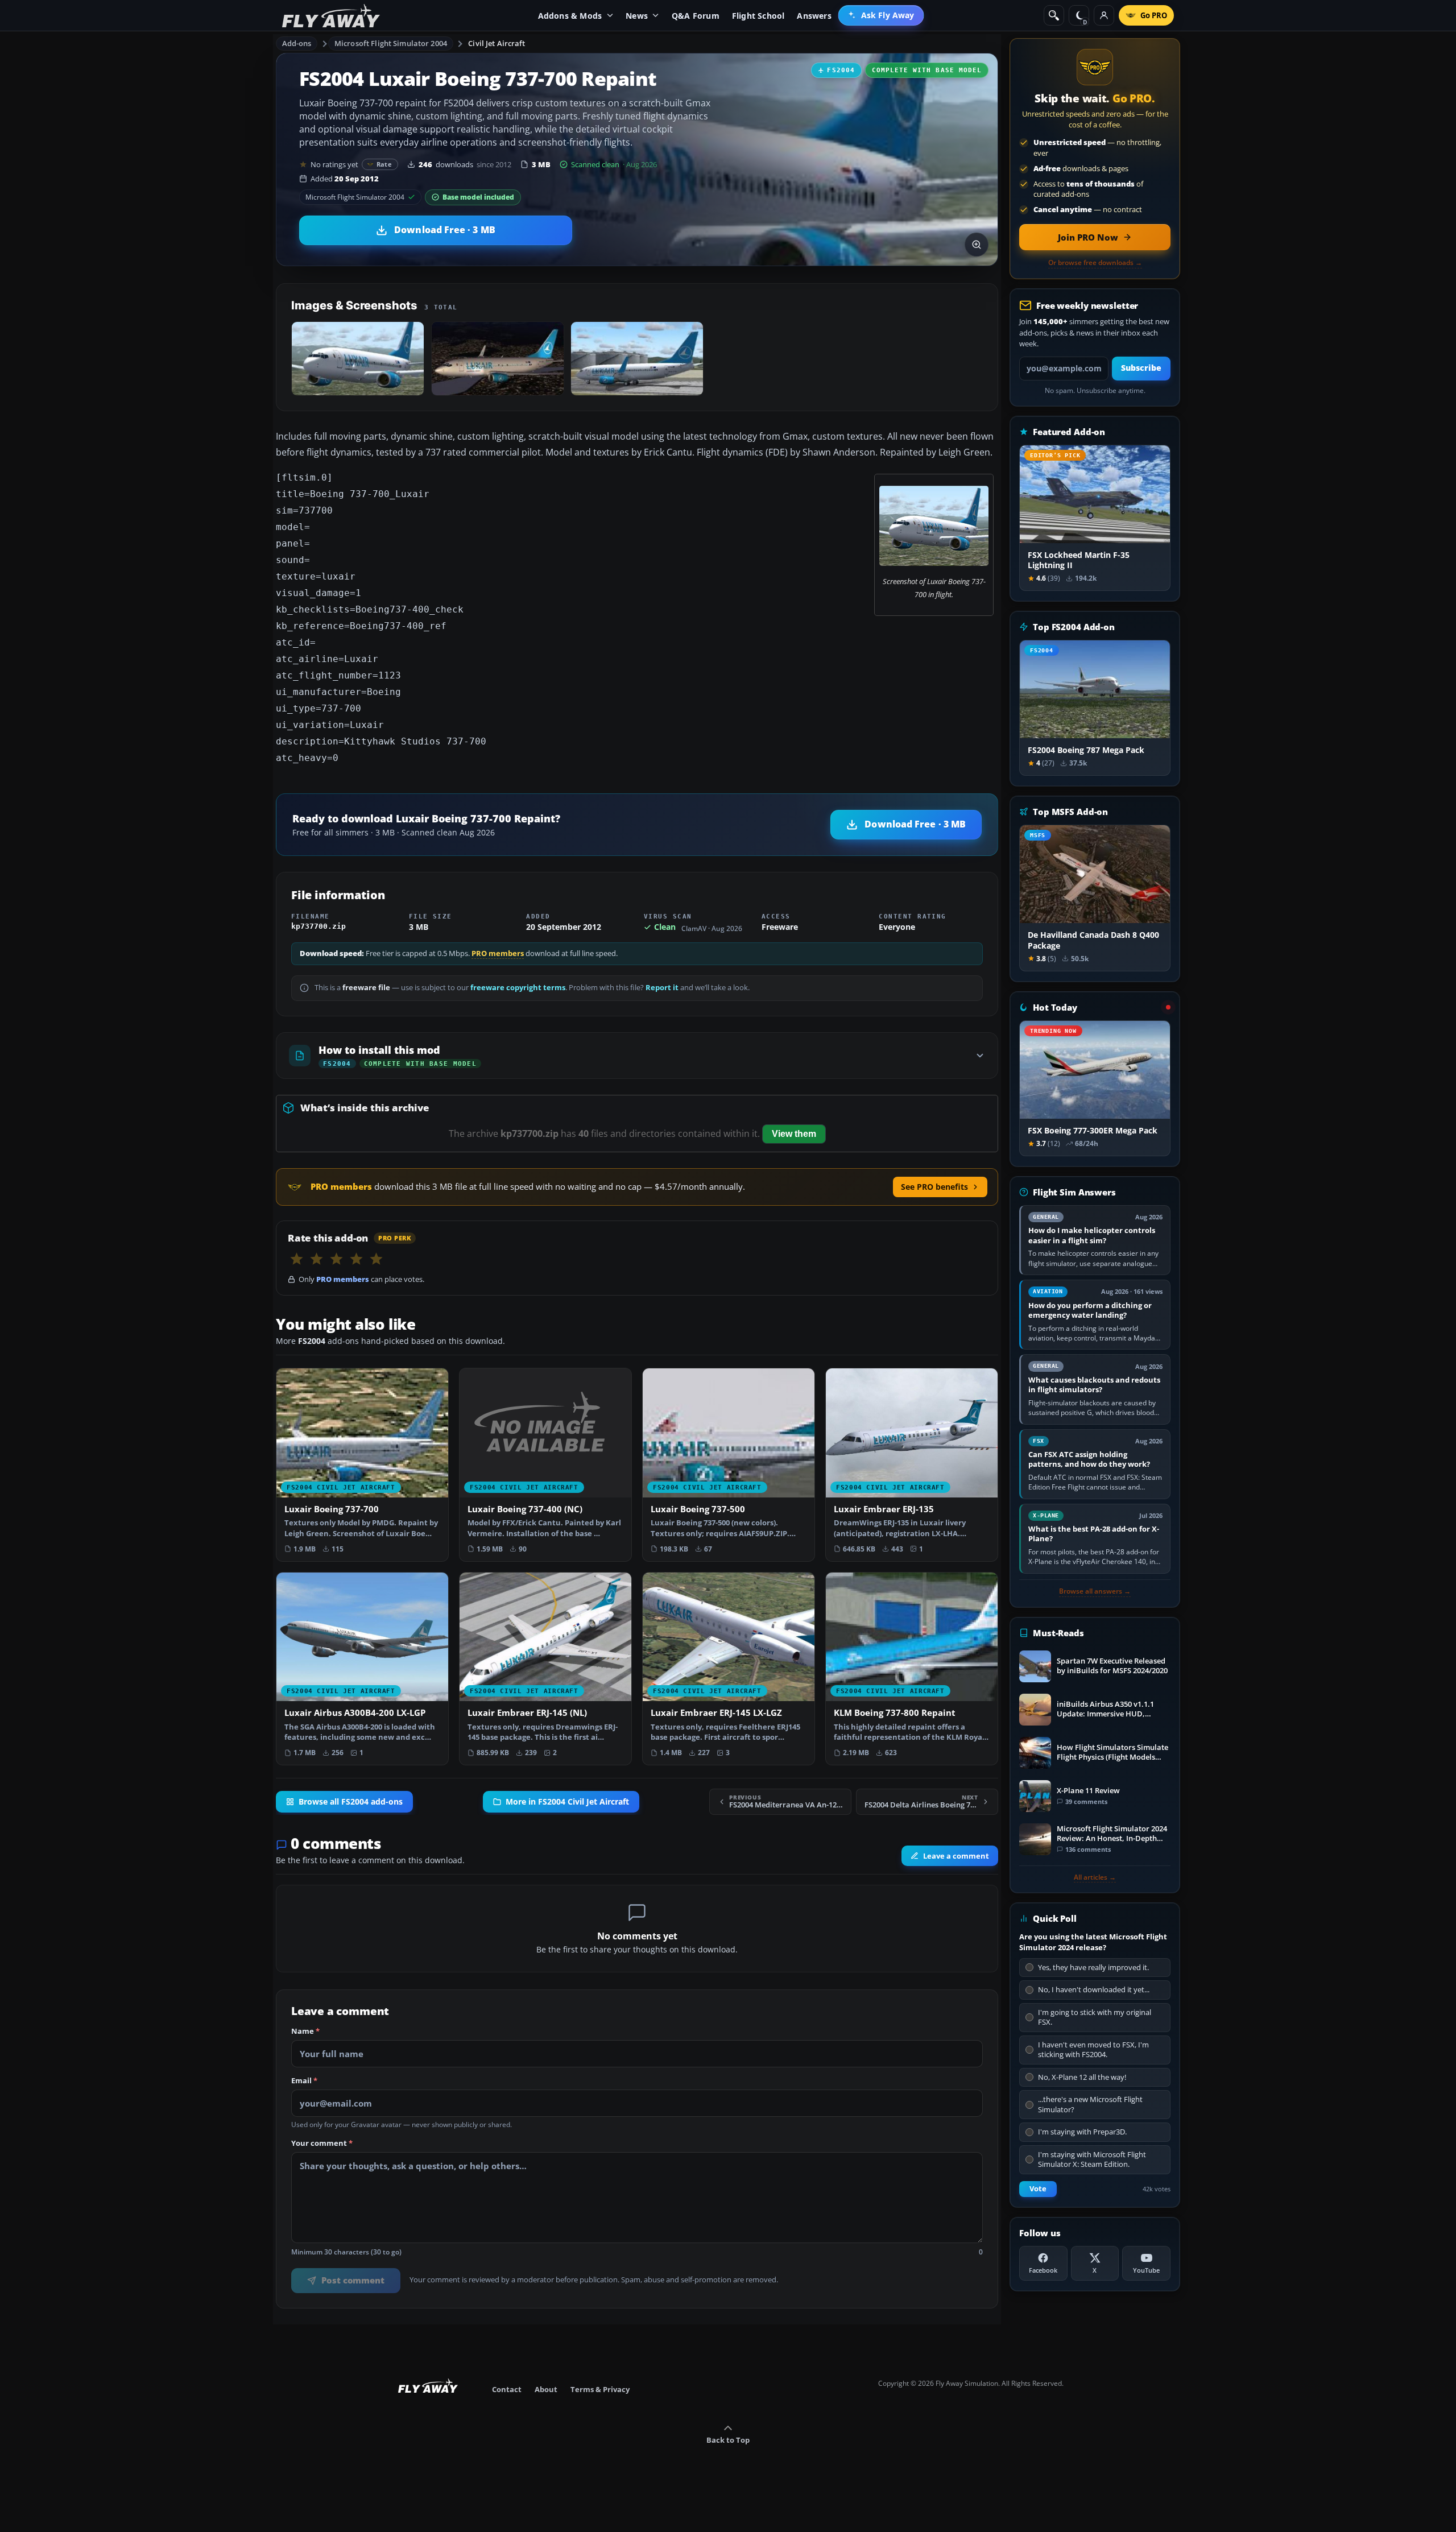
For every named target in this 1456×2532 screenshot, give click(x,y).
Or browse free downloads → (1095, 263)
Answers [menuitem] (814, 16)
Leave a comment (956, 1856)
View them (794, 1134)
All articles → (1095, 1877)
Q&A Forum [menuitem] (696, 16)
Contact (507, 2389)
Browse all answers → (1095, 1591)
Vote (1038, 2189)
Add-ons (297, 43)
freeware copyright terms (518, 988)
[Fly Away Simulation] (331, 16)
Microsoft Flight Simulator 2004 (391, 43)
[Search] (1054, 15)
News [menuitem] (637, 16)
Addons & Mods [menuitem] (570, 16)
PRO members (498, 953)
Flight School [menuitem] (758, 16)
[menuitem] (881, 15)
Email (304, 2081)
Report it (662, 988)
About (546, 2389)
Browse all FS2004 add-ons (351, 1802)
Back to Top (728, 2440)
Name (305, 2032)
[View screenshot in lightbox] (977, 245)
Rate (384, 164)
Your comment (322, 2144)
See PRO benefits (934, 1187)
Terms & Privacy (600, 2389)
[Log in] (1104, 15)
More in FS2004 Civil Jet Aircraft (567, 1802)
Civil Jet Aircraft (497, 43)
